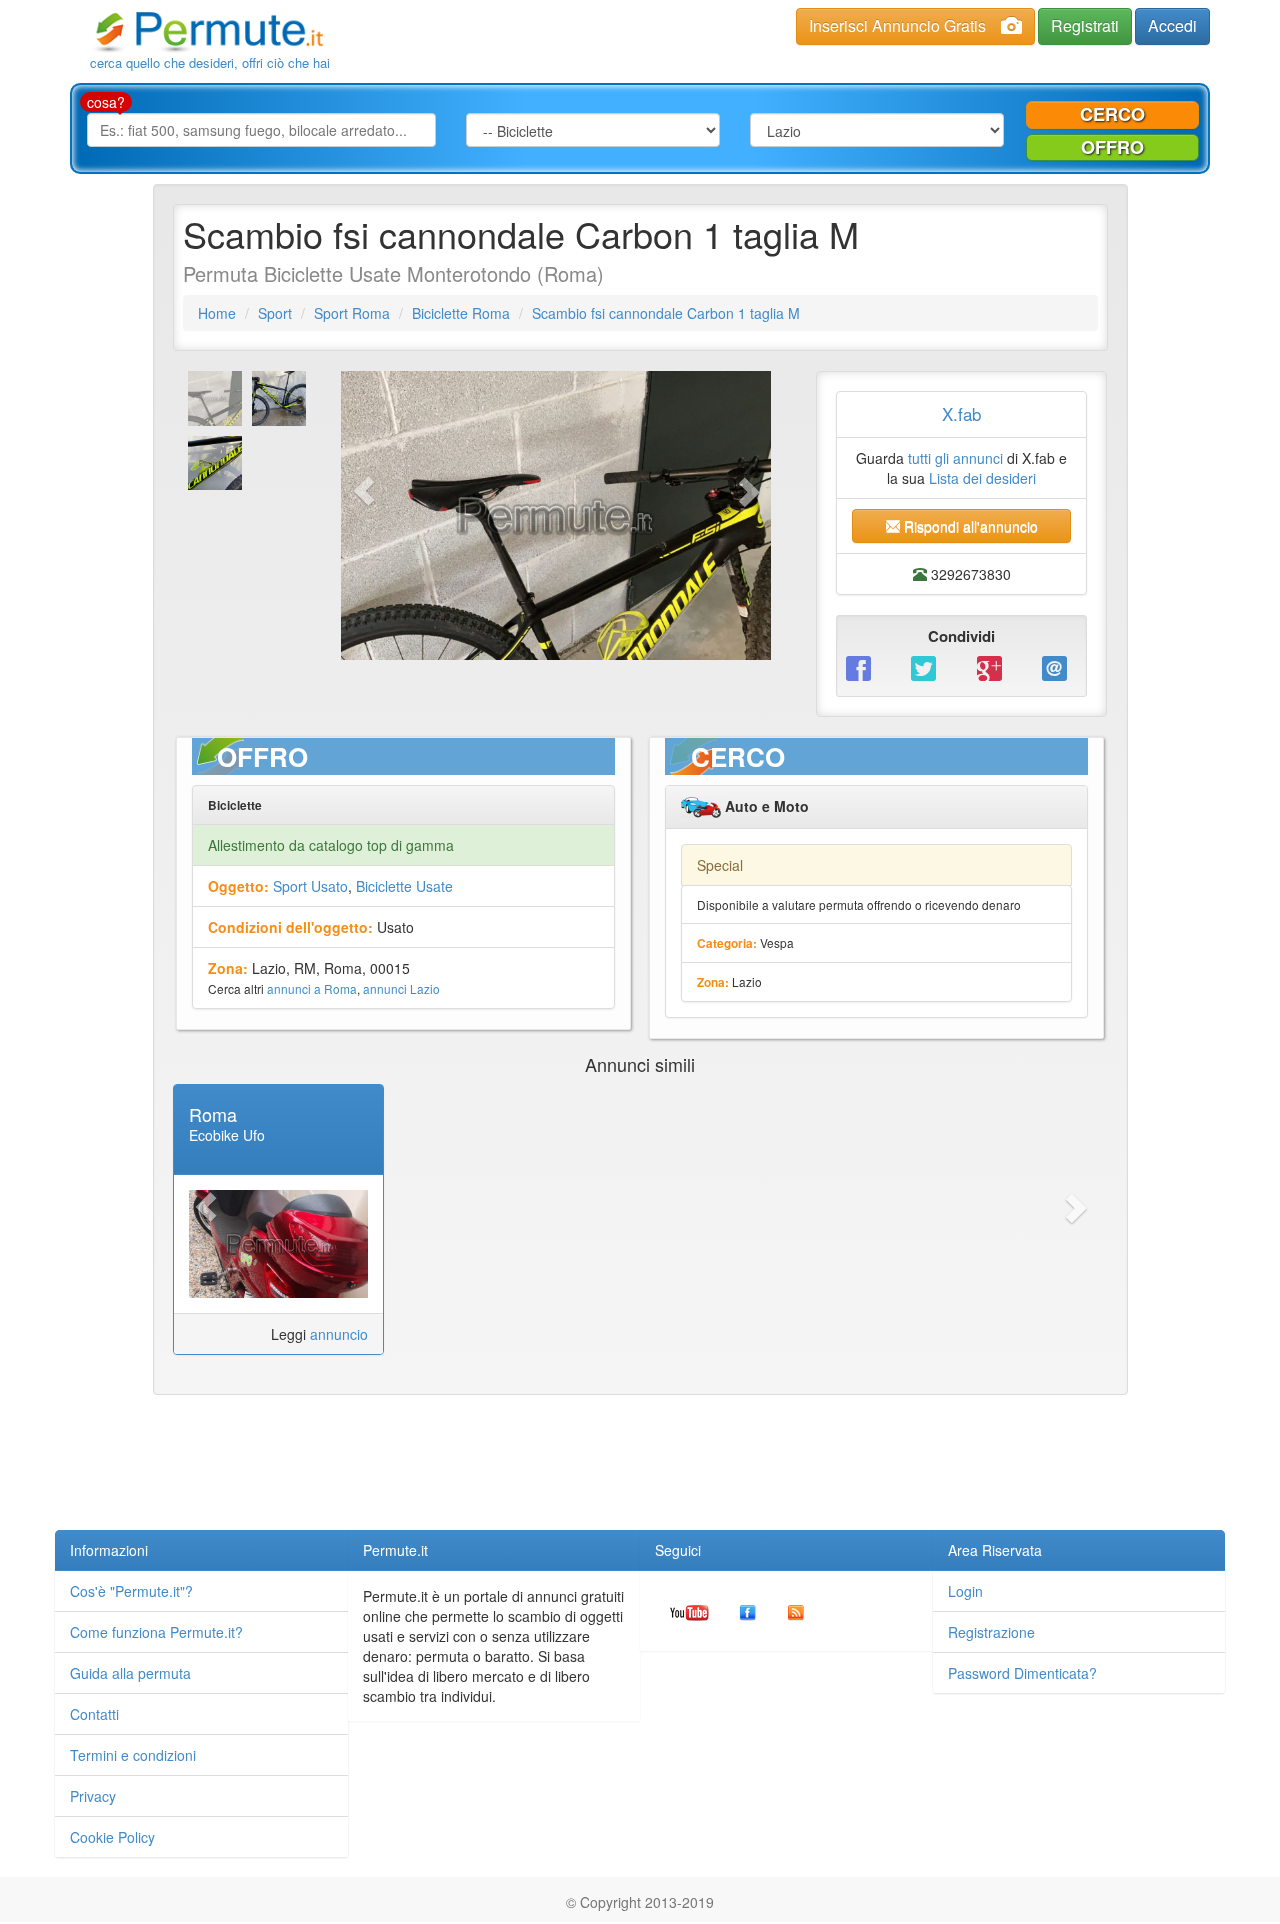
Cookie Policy (112, 1837)
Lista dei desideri (982, 478)
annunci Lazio (401, 988)
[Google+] (994, 666)
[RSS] (796, 1611)
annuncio (339, 1334)
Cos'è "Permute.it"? (131, 1591)
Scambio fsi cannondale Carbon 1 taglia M (666, 313)
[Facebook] (863, 666)
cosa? (106, 102)
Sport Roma (352, 313)
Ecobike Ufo (227, 1135)
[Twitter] (928, 666)
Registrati (1085, 25)
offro (1112, 147)
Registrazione (991, 1632)
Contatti (94, 1714)
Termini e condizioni (133, 1755)
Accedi (1172, 25)
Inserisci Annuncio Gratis (897, 25)
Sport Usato (310, 886)
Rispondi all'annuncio (969, 526)
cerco (1112, 114)
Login (965, 1591)
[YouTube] (689, 1611)
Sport (275, 313)
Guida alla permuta (130, 1673)
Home (217, 313)
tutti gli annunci (955, 458)
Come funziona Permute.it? (156, 1632)
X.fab (961, 413)
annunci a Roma (312, 988)
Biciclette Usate (404, 886)
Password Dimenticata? (1022, 1673)
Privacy (93, 1796)
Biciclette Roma (461, 313)
